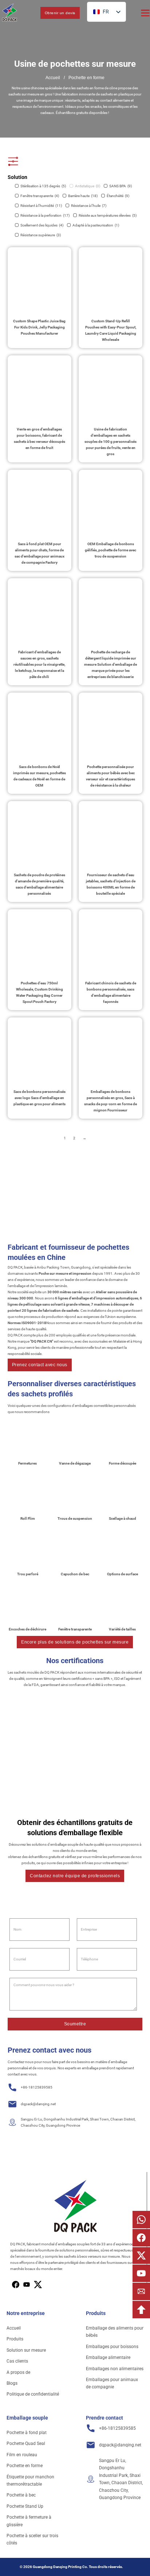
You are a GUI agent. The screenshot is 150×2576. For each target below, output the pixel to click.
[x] (27, 2285)
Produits (15, 2339)
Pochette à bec (21, 2495)
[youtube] (38, 2285)
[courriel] (141, 2291)
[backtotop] (141, 2310)
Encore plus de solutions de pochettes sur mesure (75, 1642)
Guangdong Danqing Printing (57, 2567)
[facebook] (16, 2285)
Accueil (53, 78)
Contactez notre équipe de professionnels (75, 1876)
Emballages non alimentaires (115, 2369)
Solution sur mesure (26, 2350)
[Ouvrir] (145, 13)
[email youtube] (141, 2273)
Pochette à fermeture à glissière (29, 2521)
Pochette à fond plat (27, 2433)
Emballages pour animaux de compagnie (112, 2383)
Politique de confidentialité (33, 2394)
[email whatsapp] (141, 2220)
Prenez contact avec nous (40, 1365)
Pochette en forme (25, 2466)
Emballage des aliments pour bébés (115, 2332)
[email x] (141, 2255)
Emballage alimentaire (108, 2357)
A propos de (18, 2372)
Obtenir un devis (60, 13)
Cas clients (17, 2361)
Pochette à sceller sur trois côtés (32, 2539)
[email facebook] (141, 2238)
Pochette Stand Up (25, 2506)
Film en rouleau (22, 2455)
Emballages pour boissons (112, 2347)
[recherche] (29, 13)
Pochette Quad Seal (26, 2444)
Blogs (12, 2383)
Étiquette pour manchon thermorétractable (30, 2481)
